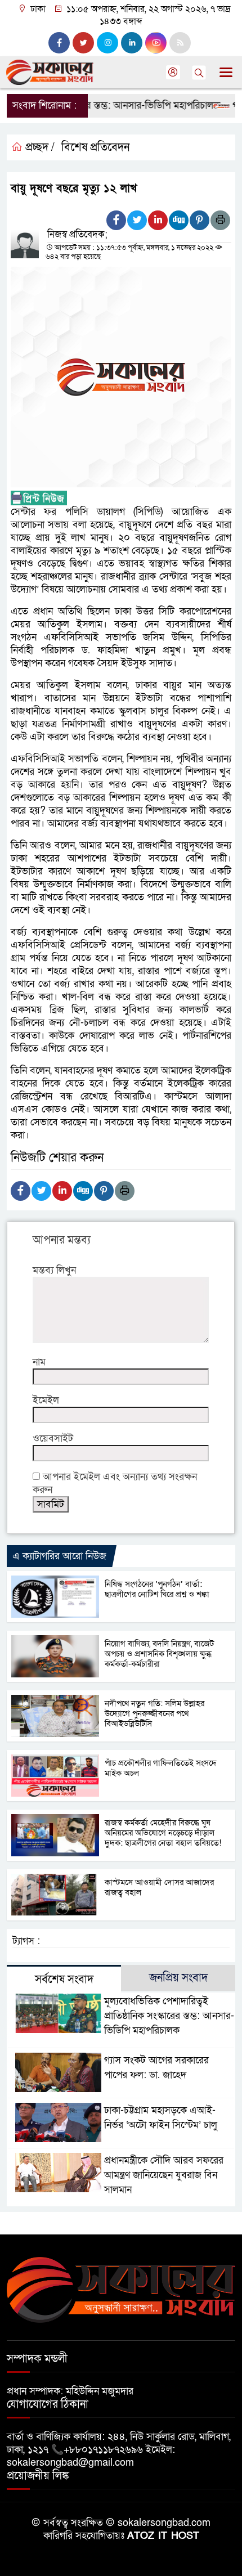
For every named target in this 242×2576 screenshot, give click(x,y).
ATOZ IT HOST (163, 2536)
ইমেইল (46, 1400)
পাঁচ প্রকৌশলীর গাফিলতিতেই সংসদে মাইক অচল (161, 1768)
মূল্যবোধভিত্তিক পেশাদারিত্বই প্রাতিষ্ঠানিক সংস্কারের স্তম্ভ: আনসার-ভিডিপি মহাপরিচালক (169, 2016)
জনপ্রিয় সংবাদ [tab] (178, 1978)
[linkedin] (132, 43)
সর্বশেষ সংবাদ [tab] (64, 1980)
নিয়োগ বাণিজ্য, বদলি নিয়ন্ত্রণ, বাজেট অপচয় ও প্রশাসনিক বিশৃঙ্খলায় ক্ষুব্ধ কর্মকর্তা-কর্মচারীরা (159, 1654)
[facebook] (59, 43)
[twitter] (83, 43)
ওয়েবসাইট (53, 1439)
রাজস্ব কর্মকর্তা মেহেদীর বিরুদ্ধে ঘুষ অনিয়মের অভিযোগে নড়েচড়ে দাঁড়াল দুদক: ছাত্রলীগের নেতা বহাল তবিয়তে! (163, 1833)
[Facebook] (116, 220)
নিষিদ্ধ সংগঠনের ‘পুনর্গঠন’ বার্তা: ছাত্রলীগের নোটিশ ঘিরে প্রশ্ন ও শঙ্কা (157, 1589)
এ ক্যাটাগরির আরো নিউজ (59, 1556)
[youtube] (156, 43)
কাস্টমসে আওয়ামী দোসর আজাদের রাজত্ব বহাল (159, 1887)
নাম (39, 1362)
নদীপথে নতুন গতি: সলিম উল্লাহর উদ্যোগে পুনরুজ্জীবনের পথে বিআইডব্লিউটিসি (154, 1713)
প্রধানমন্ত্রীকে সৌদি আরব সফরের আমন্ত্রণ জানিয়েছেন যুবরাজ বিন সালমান (164, 2175)
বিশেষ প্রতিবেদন (95, 147)
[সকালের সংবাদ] (121, 2289)
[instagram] (107, 43)
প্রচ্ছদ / (39, 147)
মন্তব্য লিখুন (54, 1270)
